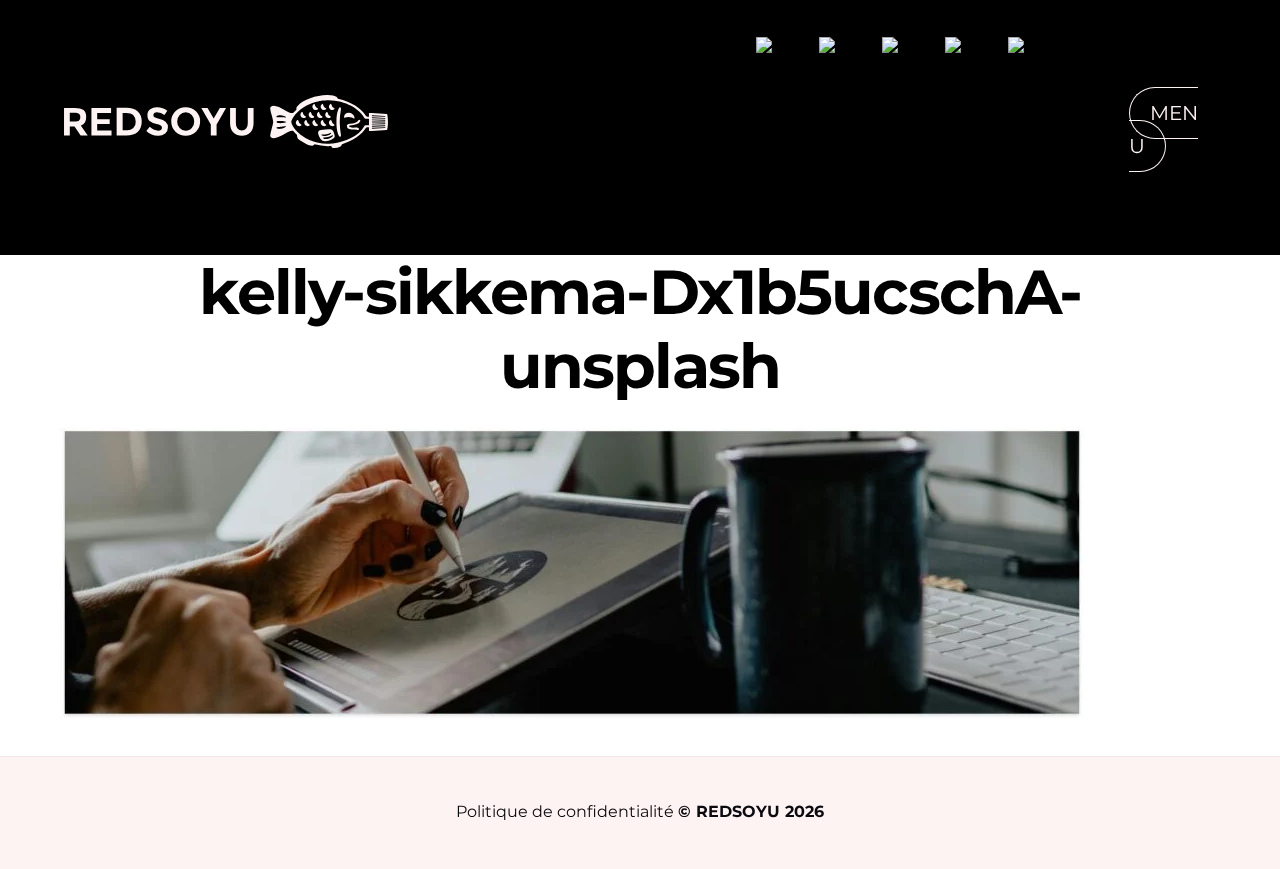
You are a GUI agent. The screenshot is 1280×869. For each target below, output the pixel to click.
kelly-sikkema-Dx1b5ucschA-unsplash (640, 329)
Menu (1163, 129)
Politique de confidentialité (565, 811)
